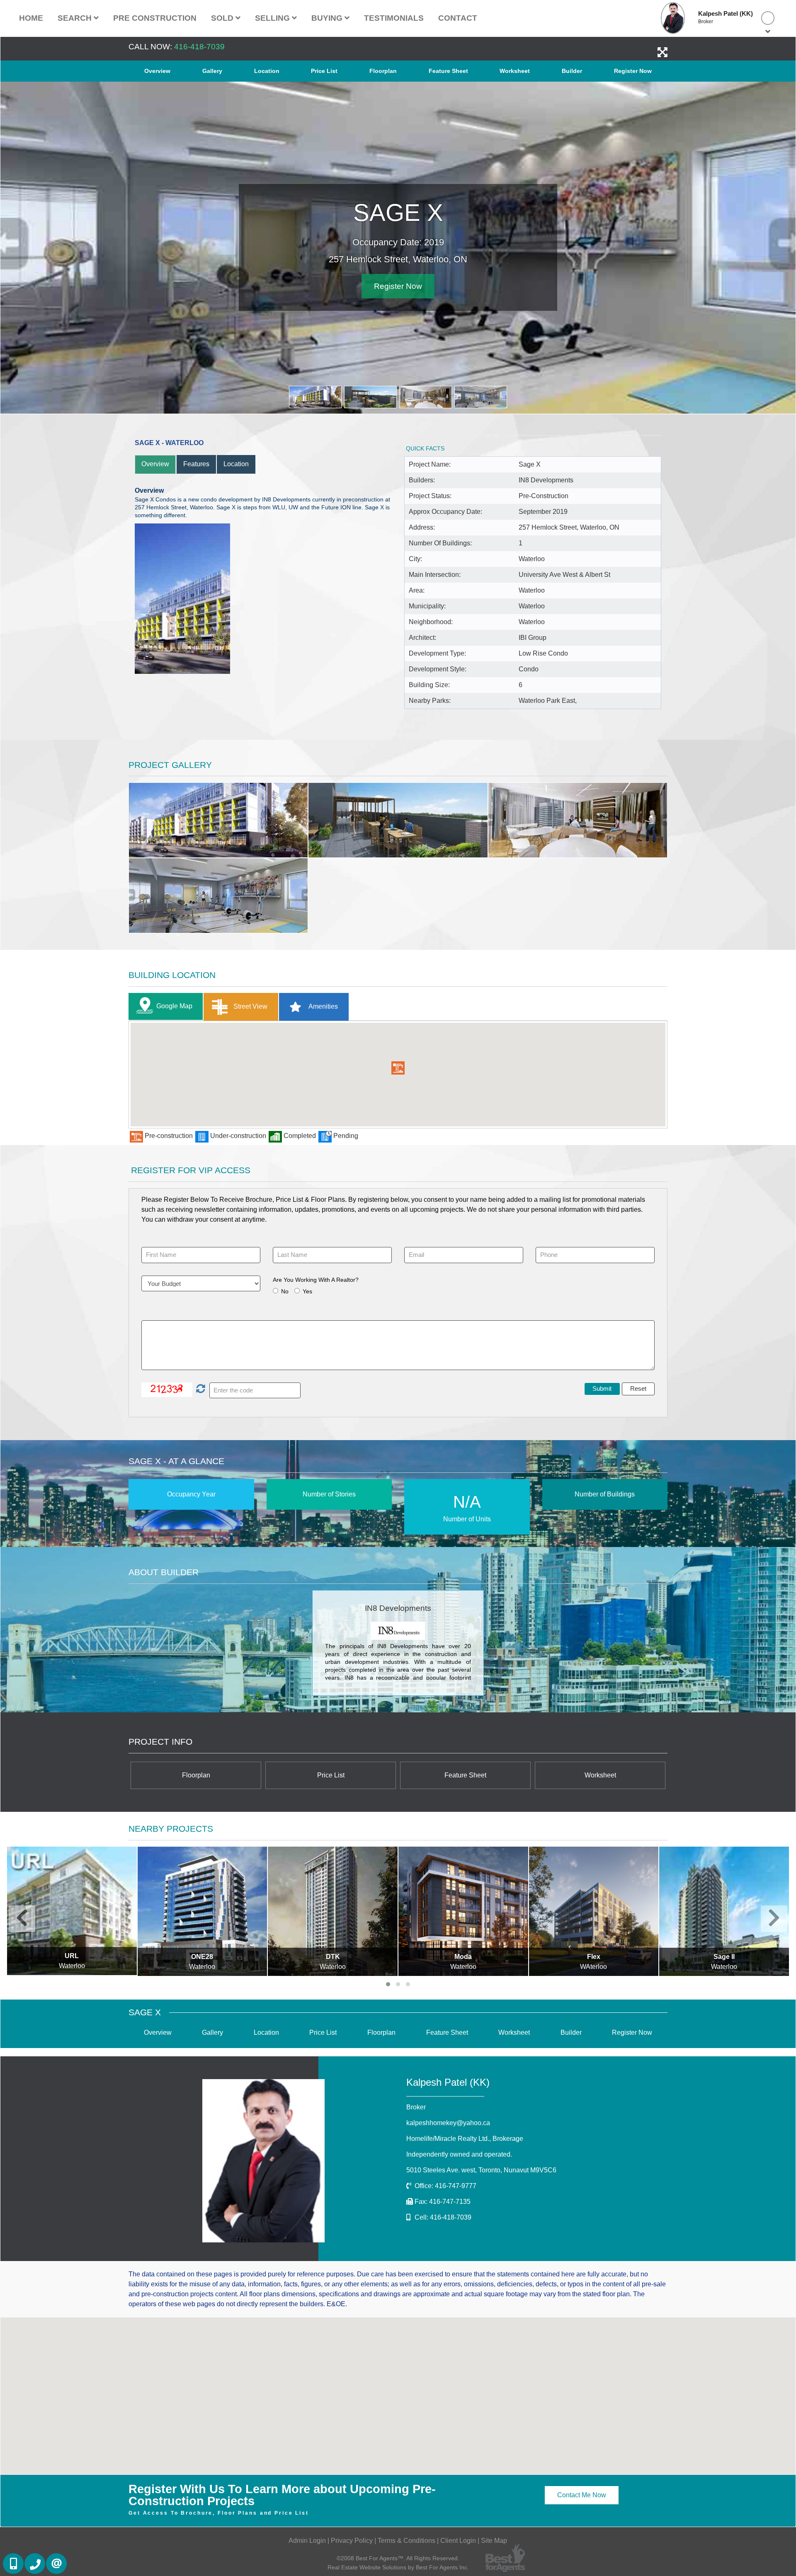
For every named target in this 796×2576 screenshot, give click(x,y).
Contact (458, 18)
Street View (250, 1006)
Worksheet (515, 71)
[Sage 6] (724, 1910)
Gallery (212, 71)
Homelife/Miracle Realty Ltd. (465, 2138)
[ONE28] (72, 1910)
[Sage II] (594, 1910)
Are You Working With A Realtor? (316, 1278)
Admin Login (307, 2539)
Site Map (494, 2539)
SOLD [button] (223, 18)
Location (267, 71)
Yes (307, 1290)
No (285, 1290)
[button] (398, 1067)
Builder (572, 71)
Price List (324, 71)
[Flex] (464, 1910)
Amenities (323, 1006)
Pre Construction (155, 18)
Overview (157, 71)
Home (31, 18)
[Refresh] (200, 1389)
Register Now (633, 71)
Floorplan (383, 71)
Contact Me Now (582, 2494)
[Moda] (333, 1910)
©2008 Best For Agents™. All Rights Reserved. (398, 2557)
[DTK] (203, 1910)
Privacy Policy (352, 2539)
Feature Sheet (448, 71)
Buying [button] (328, 18)
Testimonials (394, 18)
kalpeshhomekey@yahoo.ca (448, 2122)
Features (196, 463)
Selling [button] (273, 18)
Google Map (174, 1005)
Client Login (458, 2539)
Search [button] (76, 18)
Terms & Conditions (406, 2539)
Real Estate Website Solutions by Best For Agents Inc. (398, 2566)
